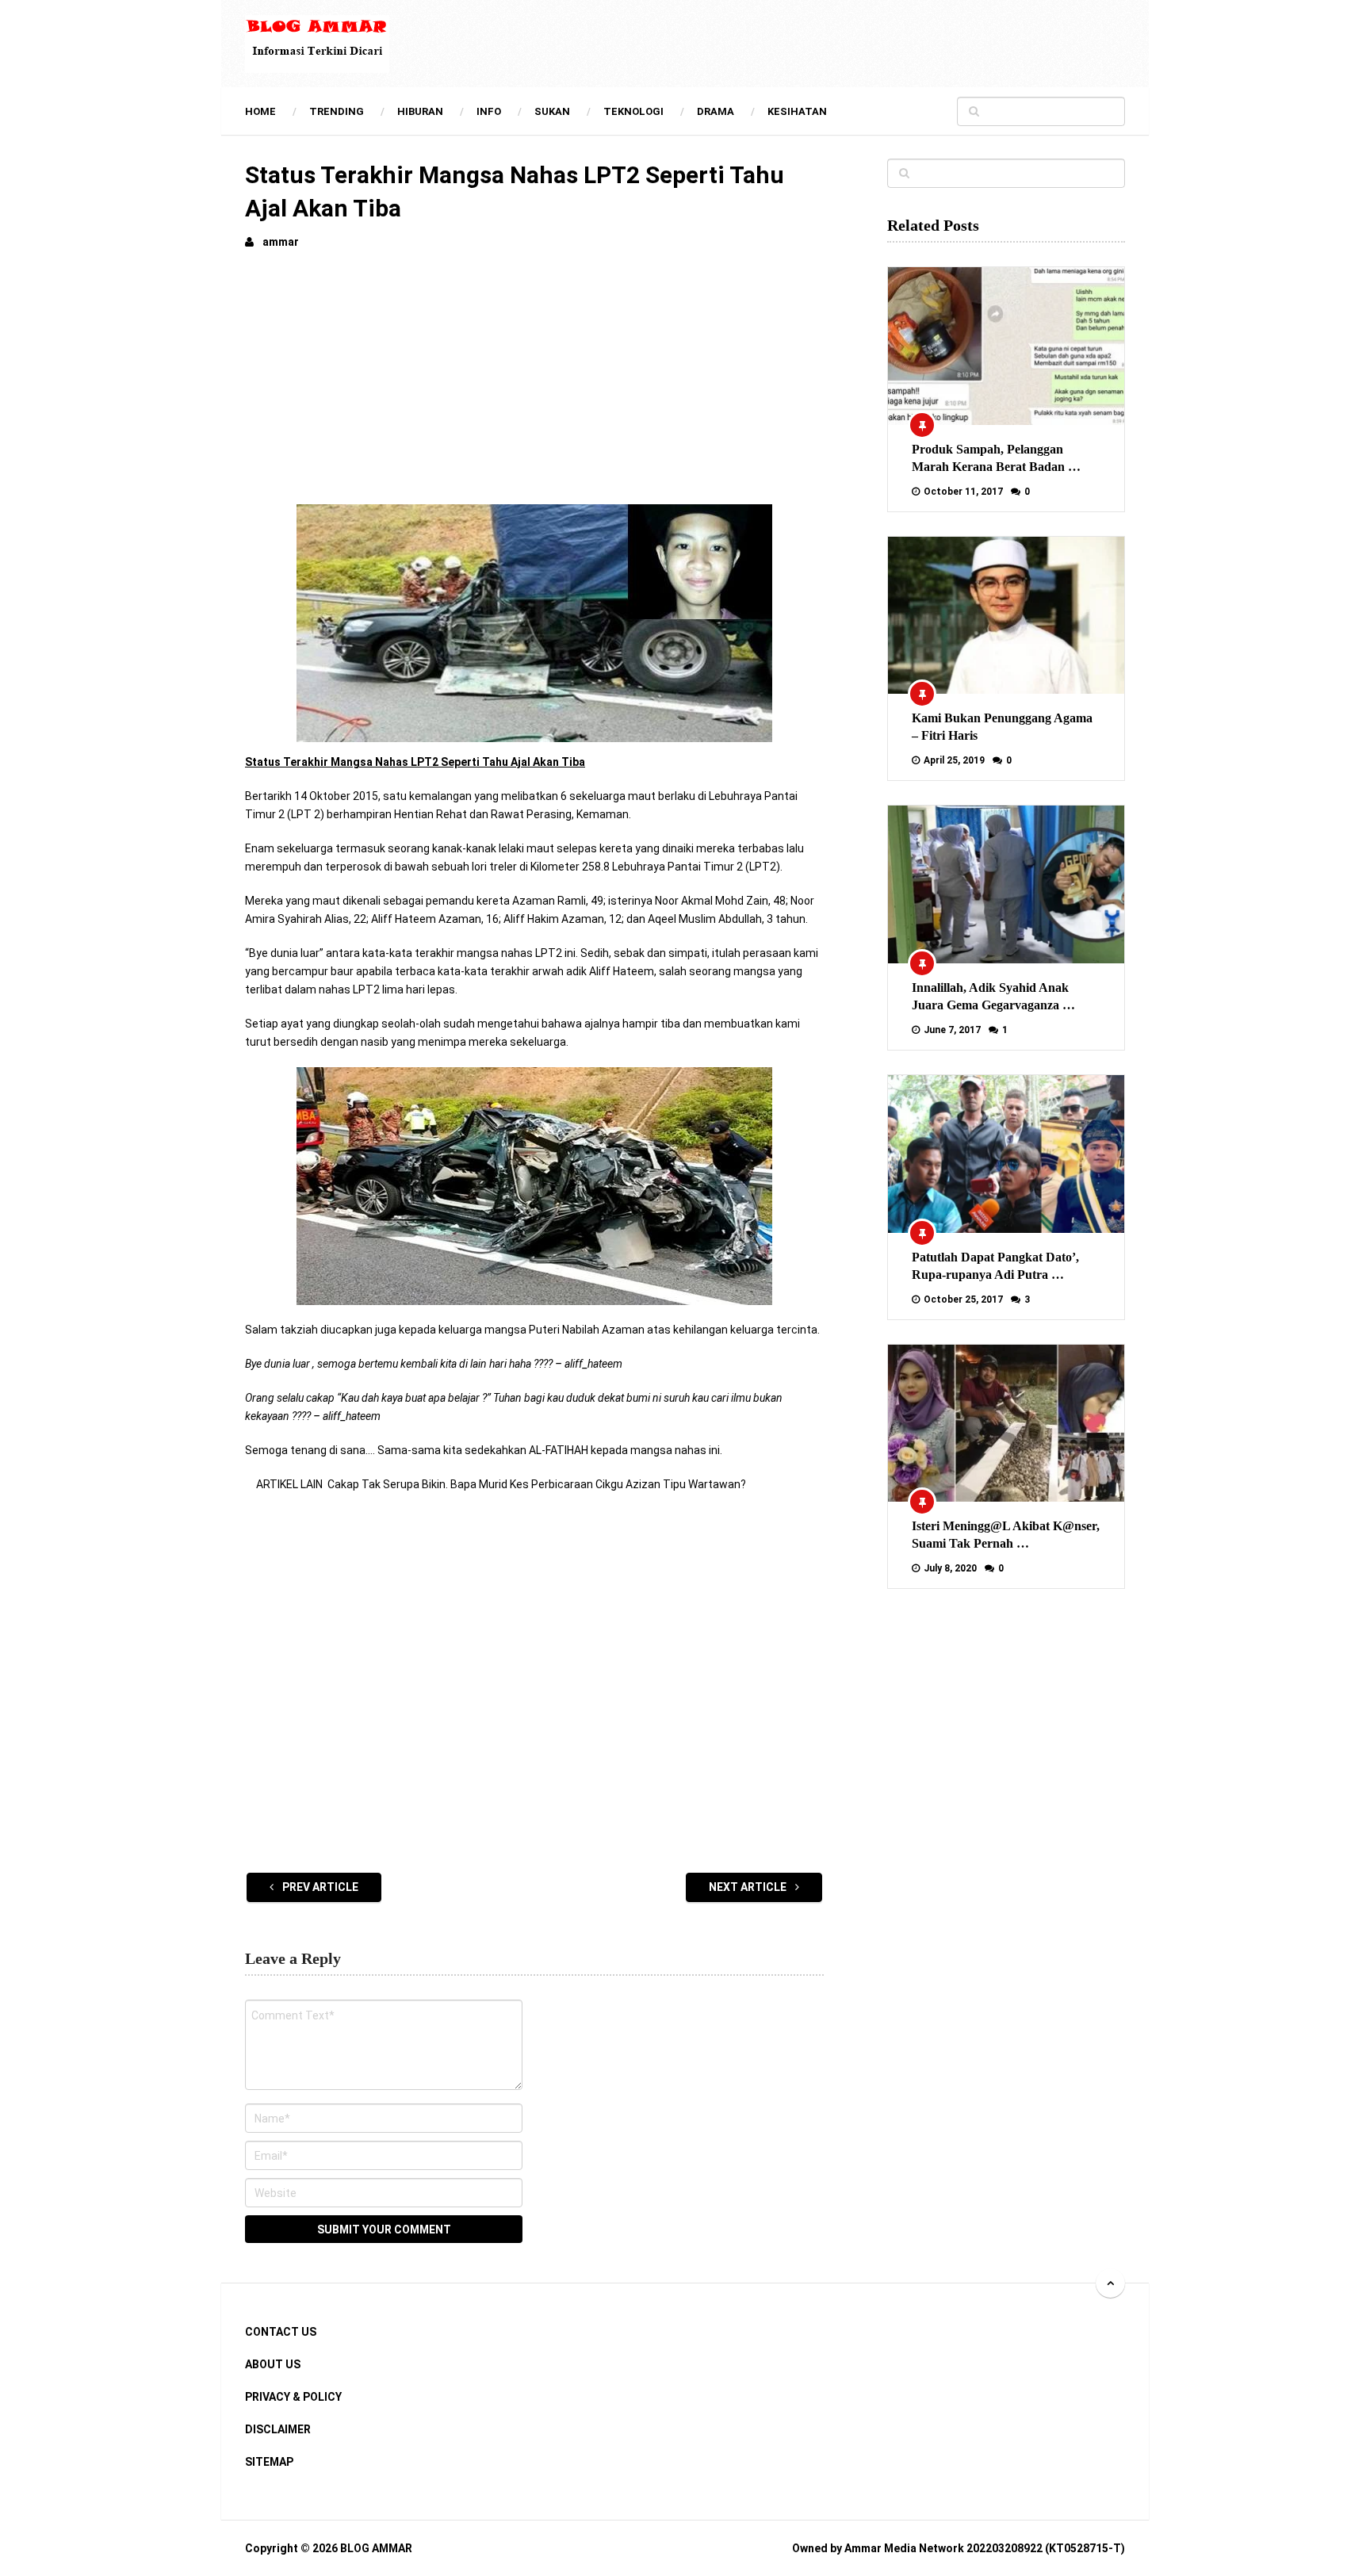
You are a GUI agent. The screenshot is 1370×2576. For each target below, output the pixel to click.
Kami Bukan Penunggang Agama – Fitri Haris (1002, 727)
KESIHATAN (797, 111)
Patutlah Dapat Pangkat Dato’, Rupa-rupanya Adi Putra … (995, 1266)
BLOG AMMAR (376, 2548)
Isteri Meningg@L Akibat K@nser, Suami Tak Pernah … (1006, 1535)
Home (260, 111)
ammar (281, 242)
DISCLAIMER (278, 2429)
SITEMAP (269, 2462)
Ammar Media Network (904, 2548)
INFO (489, 111)
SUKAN (552, 111)
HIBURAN (420, 111)
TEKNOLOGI (633, 111)
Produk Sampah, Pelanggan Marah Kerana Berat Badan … (996, 458)
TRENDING (337, 111)
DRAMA (716, 111)
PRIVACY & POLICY (293, 2397)
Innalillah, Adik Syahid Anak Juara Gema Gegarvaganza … (993, 996)
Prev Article (319, 1887)
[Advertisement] (534, 382)
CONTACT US (281, 2332)
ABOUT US (273, 2364)
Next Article (749, 1887)
